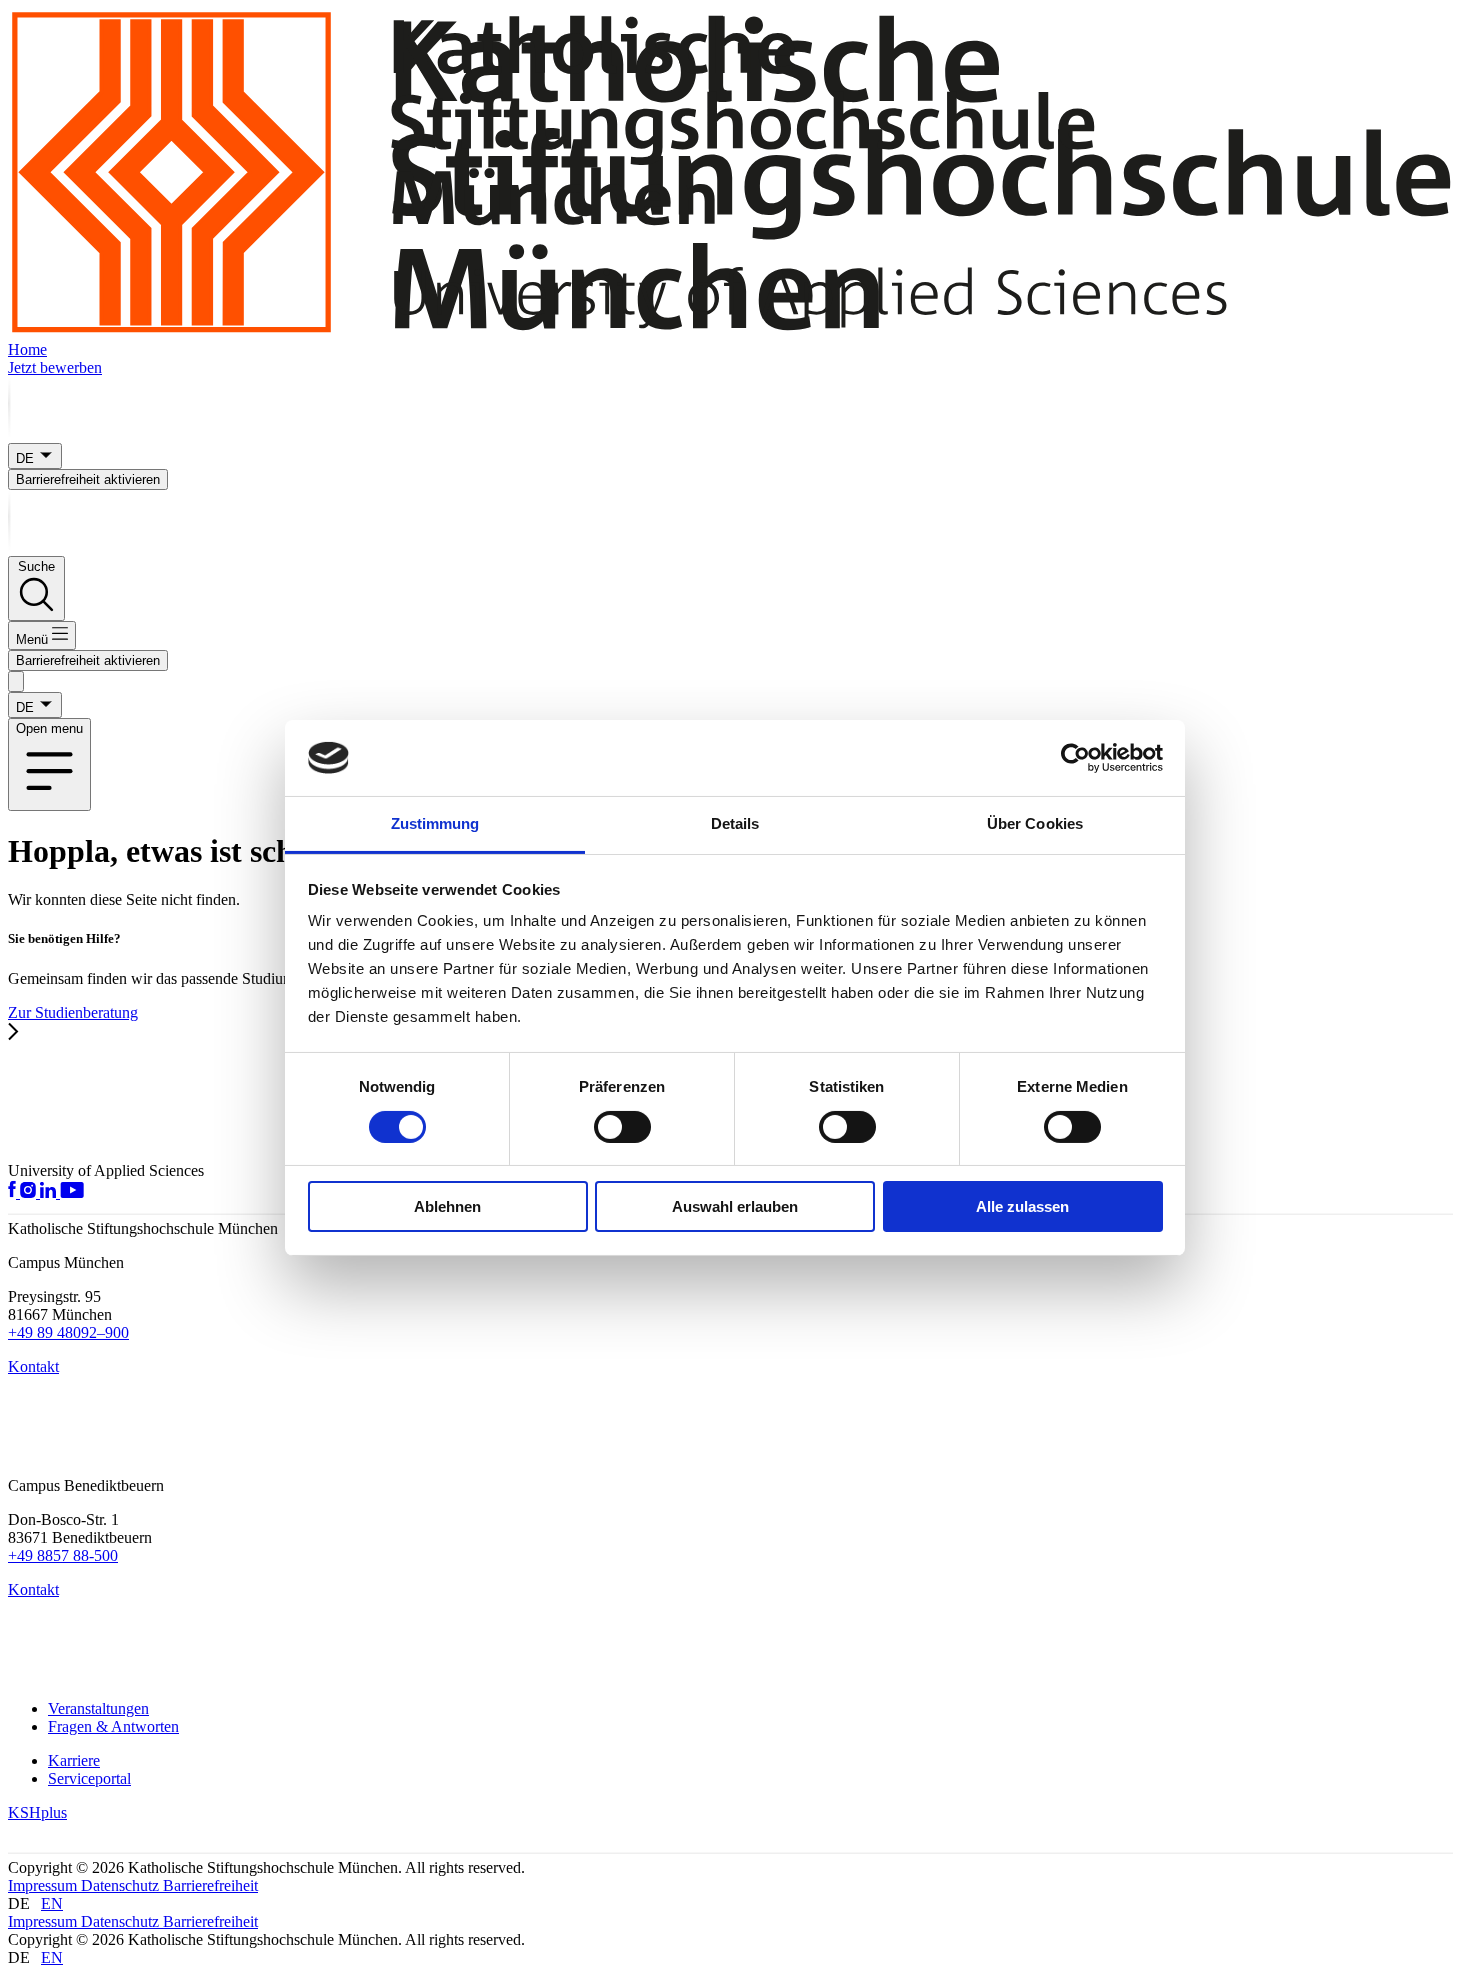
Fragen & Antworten (113, 1726)
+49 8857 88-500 (63, 1555)
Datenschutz (122, 1885)
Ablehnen (447, 1206)
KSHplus (37, 1812)
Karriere (74, 1760)
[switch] (622, 1127)
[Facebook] (14, 1192)
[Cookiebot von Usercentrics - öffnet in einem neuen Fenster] (1075, 758)
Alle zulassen (1022, 1206)
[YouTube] (72, 1192)
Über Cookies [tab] (1035, 823)
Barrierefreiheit (210, 1885)
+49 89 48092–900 (68, 1332)
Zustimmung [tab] (435, 823)
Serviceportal (89, 1778)
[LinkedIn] (50, 1192)
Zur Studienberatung (73, 1012)
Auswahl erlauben (735, 1206)
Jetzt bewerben (55, 367)
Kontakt (33, 1366)
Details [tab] (735, 823)
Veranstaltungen (98, 1708)
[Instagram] (30, 1192)
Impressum (44, 1885)
